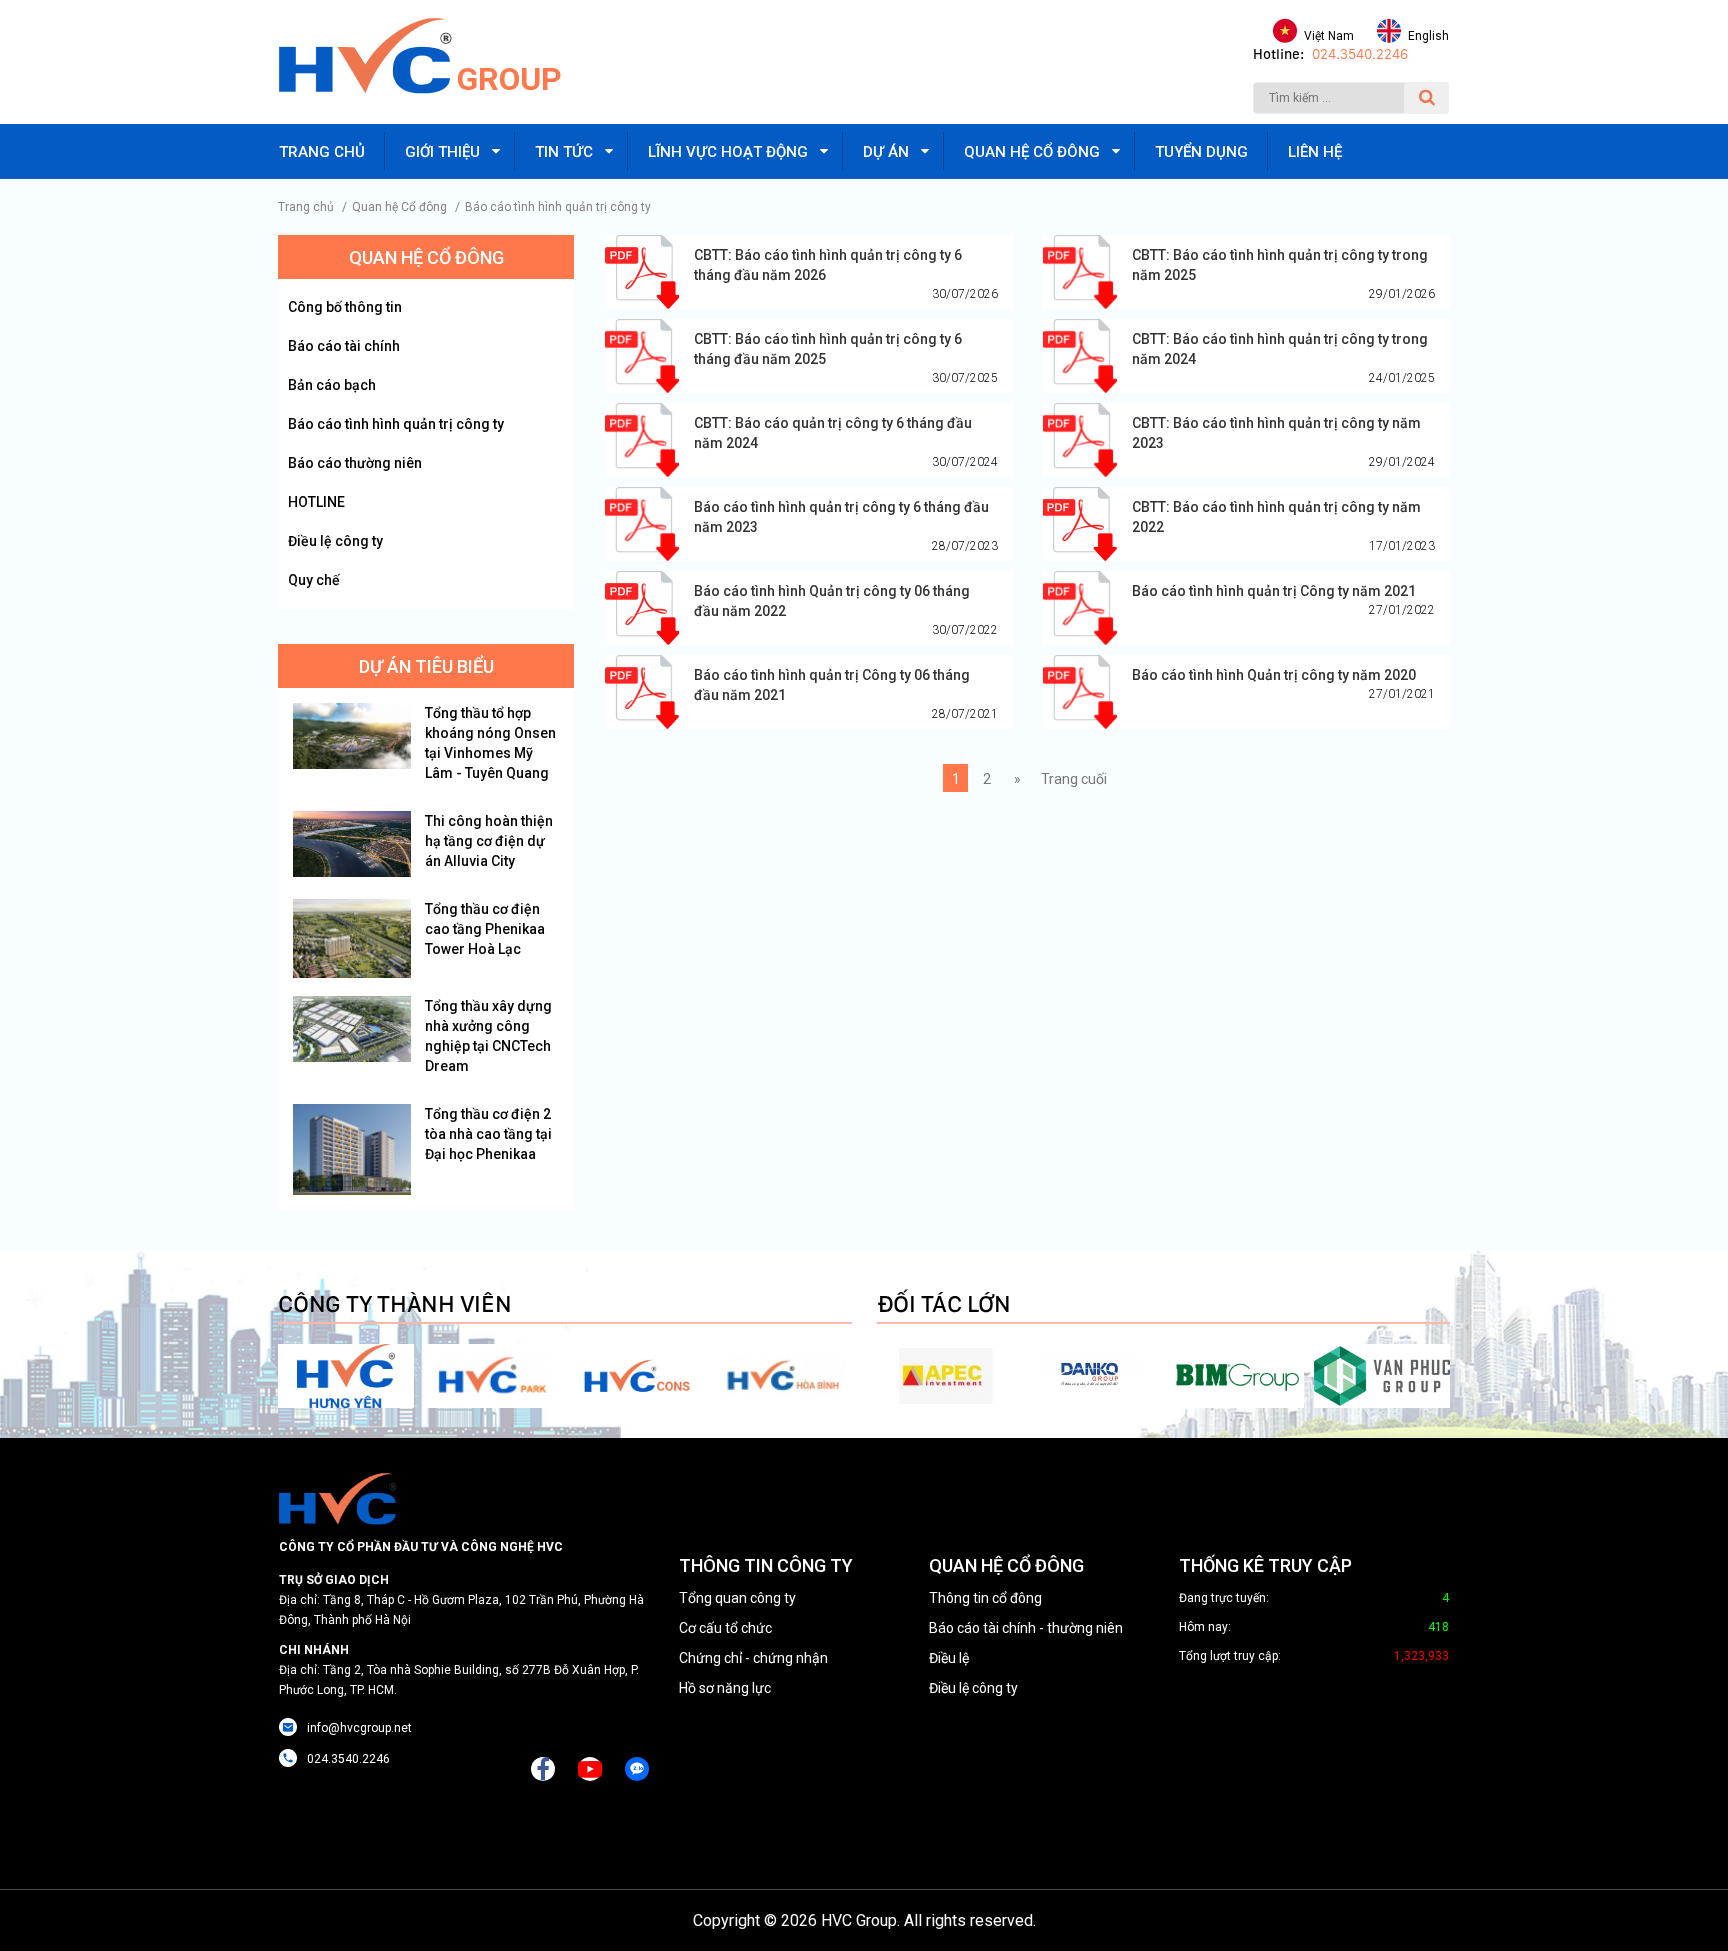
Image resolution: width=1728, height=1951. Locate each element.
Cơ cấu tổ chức (725, 1628)
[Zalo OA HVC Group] (637, 1769)
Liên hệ (1315, 152)
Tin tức (564, 152)
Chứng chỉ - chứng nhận (753, 1658)
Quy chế (314, 580)
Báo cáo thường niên (355, 463)
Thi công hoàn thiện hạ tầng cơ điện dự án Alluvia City (489, 841)
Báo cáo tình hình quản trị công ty (558, 207)
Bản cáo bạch (332, 385)
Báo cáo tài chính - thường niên (1026, 1628)
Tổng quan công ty (737, 1598)
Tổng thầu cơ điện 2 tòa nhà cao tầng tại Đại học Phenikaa (488, 1134)
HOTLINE (316, 502)
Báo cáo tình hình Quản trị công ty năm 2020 (1274, 675)
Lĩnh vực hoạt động (728, 152)
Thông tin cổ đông (985, 1598)
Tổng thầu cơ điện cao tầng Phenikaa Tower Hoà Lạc (485, 929)
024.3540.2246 (1360, 54)
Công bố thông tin (345, 307)
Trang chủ (322, 152)
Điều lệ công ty (335, 541)
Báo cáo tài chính (344, 346)
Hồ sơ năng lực (725, 1688)
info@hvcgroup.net (359, 1728)
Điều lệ (949, 1658)
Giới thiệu (442, 152)
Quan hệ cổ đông (1032, 152)
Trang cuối (1074, 779)
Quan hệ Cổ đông (399, 207)
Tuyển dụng (1201, 152)
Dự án (886, 152)
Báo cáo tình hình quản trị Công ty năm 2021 (1274, 591)
